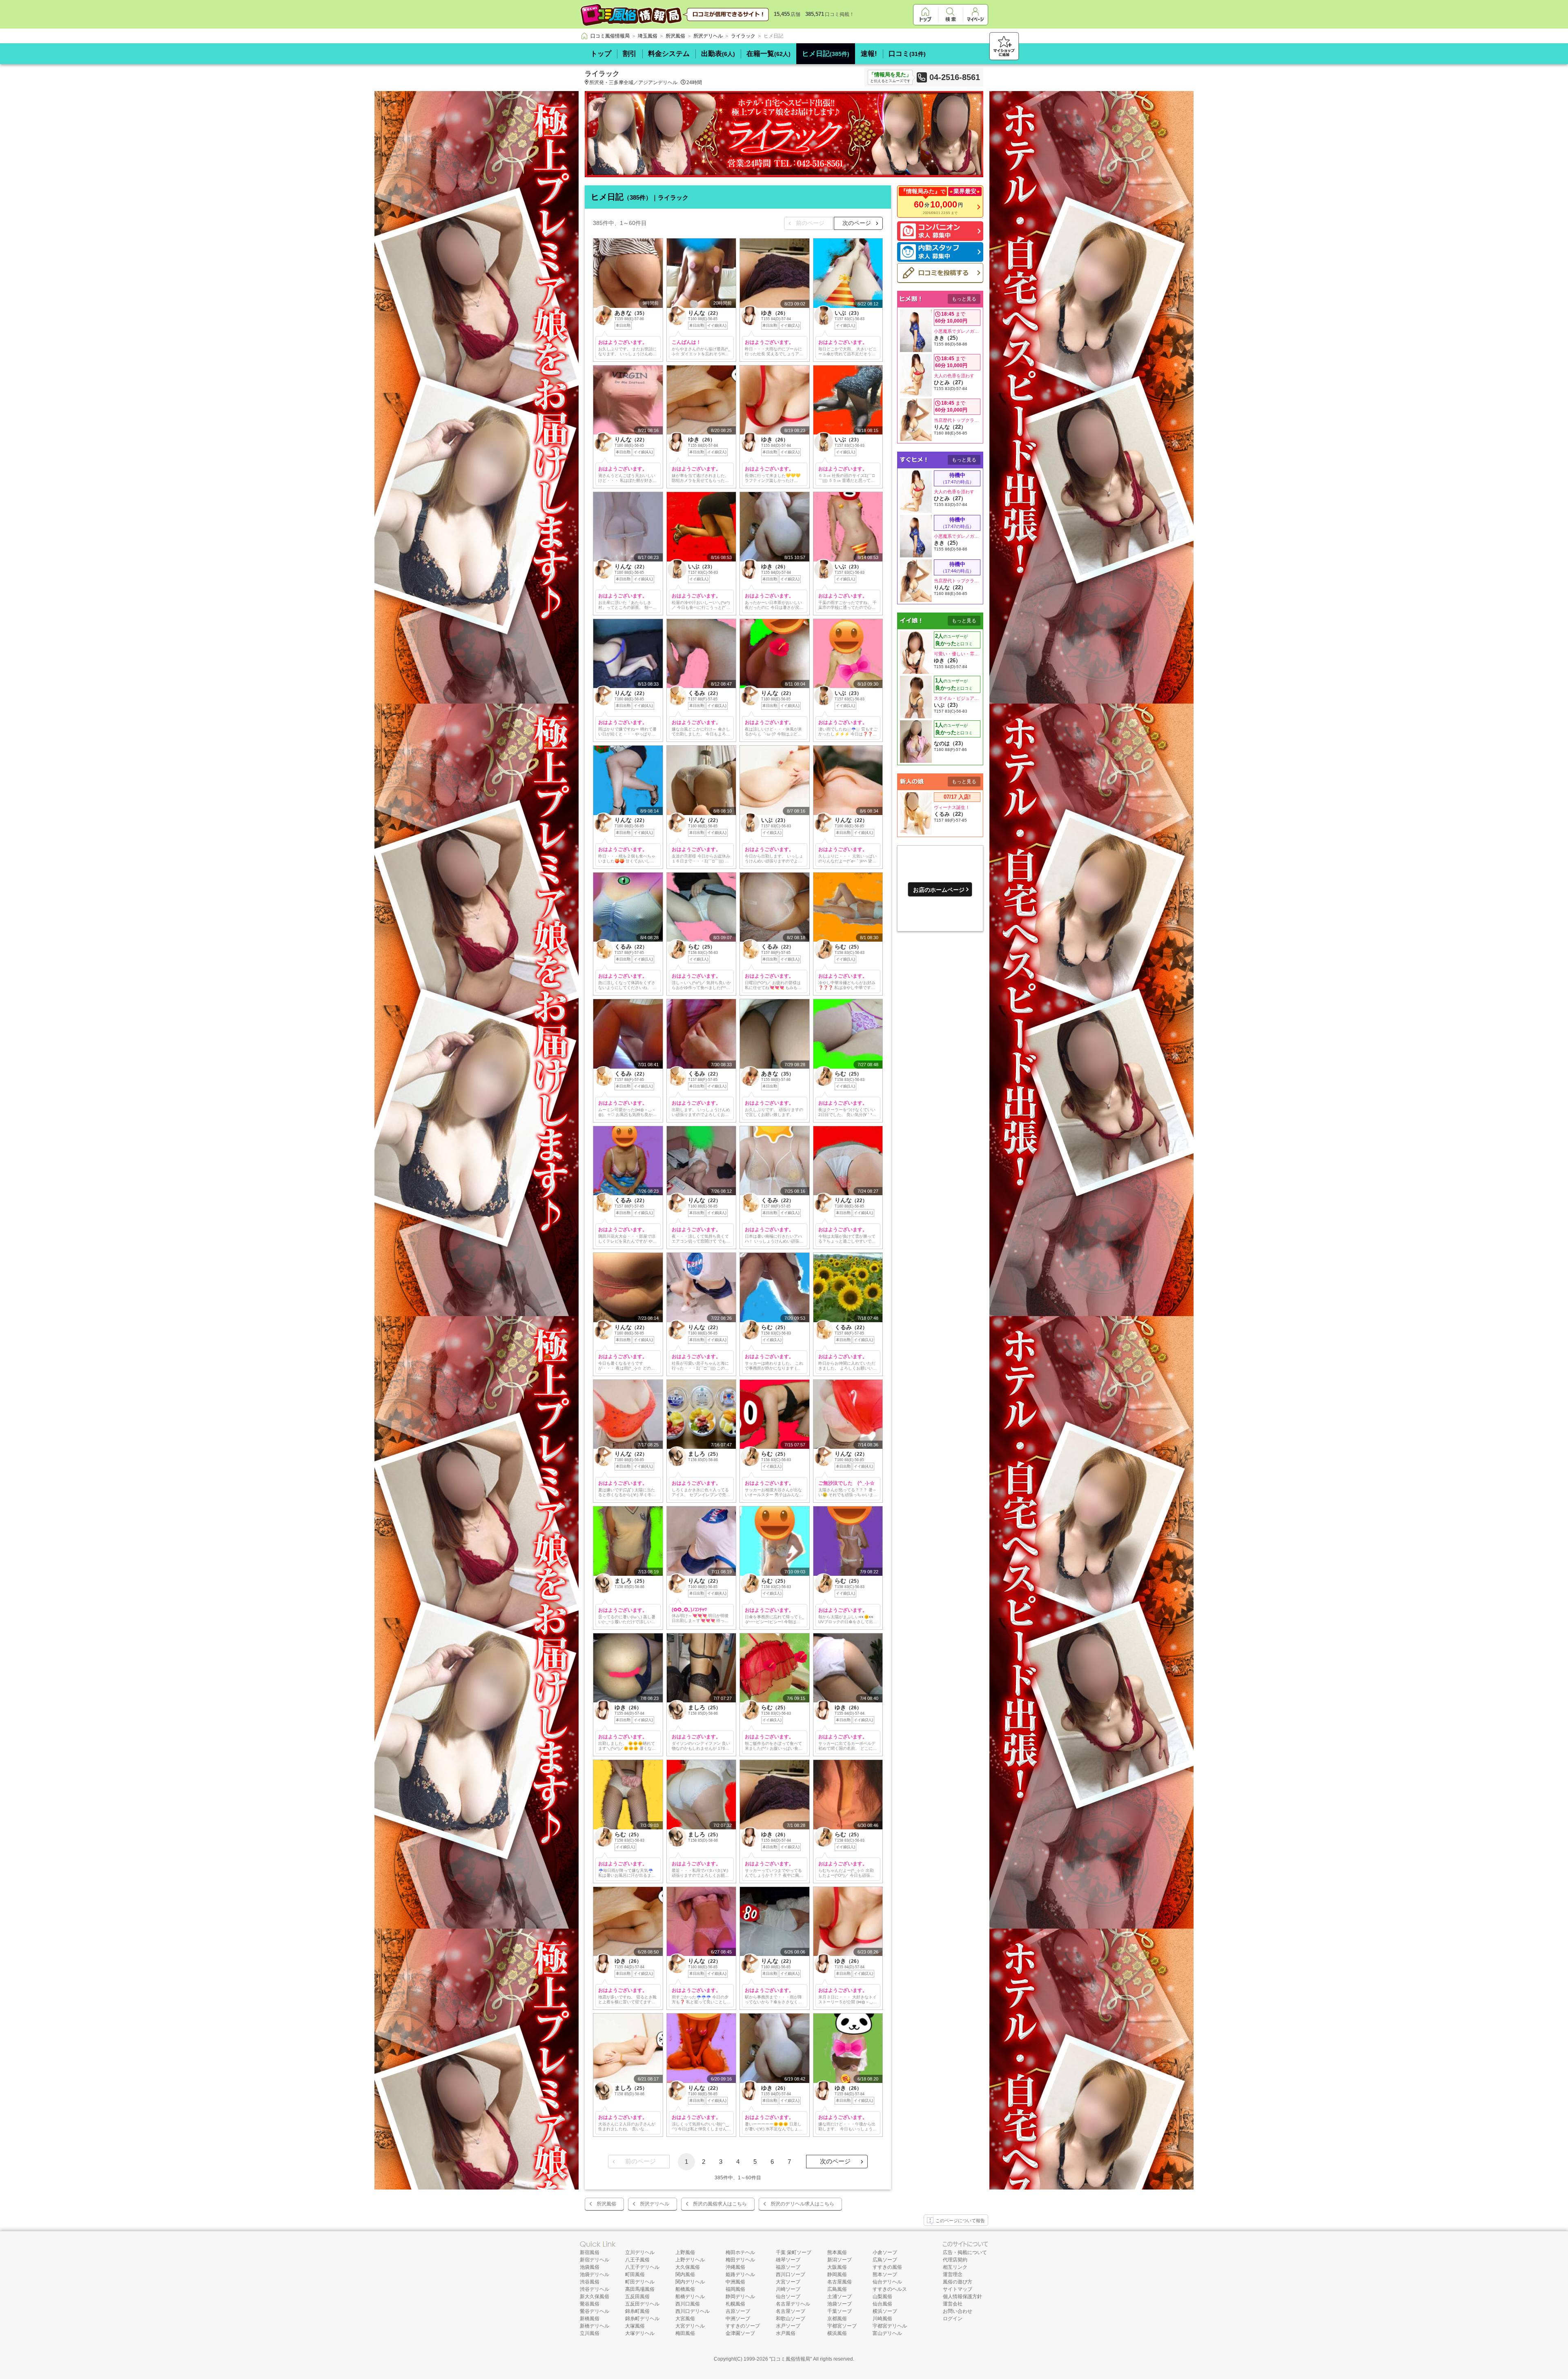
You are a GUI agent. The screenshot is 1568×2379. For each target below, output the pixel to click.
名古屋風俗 (840, 2282)
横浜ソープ (885, 2311)
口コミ (907, 54)
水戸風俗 (786, 2333)
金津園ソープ (740, 2333)
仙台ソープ (788, 2297)
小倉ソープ (885, 2252)
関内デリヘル (690, 2282)
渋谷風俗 (590, 2282)
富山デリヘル (887, 2333)
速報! (869, 54)
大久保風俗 (688, 2267)
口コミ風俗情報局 (791, 2359)
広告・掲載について (965, 2252)
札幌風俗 (735, 2304)
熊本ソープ (885, 2274)
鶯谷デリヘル (595, 2311)
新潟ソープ (840, 2260)
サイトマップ (958, 2289)
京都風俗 (837, 2319)
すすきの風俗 (887, 2267)
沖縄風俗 (735, 2267)
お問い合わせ (958, 2311)
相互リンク (955, 2267)
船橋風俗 (685, 2289)
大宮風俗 (685, 2319)
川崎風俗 (882, 2319)
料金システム (669, 54)
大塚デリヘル (640, 2333)
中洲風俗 (735, 2282)
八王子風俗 (637, 2260)
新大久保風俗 (595, 2297)
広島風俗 (837, 2289)
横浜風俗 (837, 2333)
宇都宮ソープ (842, 2326)
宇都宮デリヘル (890, 2326)
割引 (630, 54)
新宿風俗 (590, 2252)
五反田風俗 (637, 2297)
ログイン (953, 2319)
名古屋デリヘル (793, 2304)
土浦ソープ (840, 2297)
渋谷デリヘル (595, 2289)
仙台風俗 (882, 2304)
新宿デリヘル (595, 2260)
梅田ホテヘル (740, 2252)
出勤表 (718, 54)
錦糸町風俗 (637, 2311)
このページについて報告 (960, 2221)
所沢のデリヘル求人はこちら (802, 2204)
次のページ (857, 223)
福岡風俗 (735, 2289)
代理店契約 (955, 2260)
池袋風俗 (590, 2267)
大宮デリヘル (690, 2326)
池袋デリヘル (595, 2274)
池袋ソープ (840, 2304)
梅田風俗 (685, 2333)
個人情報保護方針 (962, 2297)
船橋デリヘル (690, 2297)
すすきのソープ (743, 2326)
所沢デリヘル (655, 2204)
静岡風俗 (837, 2274)
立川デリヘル (640, 2252)
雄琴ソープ (788, 2260)
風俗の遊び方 (958, 2282)
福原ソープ (788, 2267)
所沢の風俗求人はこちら (720, 2204)
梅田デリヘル (740, 2260)
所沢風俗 (606, 2204)
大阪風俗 (837, 2267)
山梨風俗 (882, 2297)
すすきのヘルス (890, 2289)
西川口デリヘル (693, 2311)
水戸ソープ (788, 2326)
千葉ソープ (840, 2311)
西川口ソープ (791, 2274)
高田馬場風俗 (640, 2289)
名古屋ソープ (791, 2311)
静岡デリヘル (740, 2297)
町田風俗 (635, 2274)
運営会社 (953, 2304)
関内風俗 (685, 2274)
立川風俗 (590, 2333)
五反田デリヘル (642, 2304)
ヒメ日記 (826, 54)
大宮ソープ (788, 2282)
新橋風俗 (590, 2319)
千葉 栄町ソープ (794, 2252)
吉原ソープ (738, 2311)
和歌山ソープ (791, 2319)
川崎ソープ (788, 2289)
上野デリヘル (690, 2260)
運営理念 (953, 2274)
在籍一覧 (768, 54)
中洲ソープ (738, 2319)
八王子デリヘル (642, 2267)
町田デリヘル (640, 2282)
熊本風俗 (837, 2252)
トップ (601, 54)
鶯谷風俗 (590, 2304)
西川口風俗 (688, 2304)
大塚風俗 (635, 2326)
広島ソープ (885, 2260)
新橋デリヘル (595, 2326)
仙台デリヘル (887, 2282)
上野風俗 (685, 2252)
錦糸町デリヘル (642, 2319)
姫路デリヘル (740, 2274)
